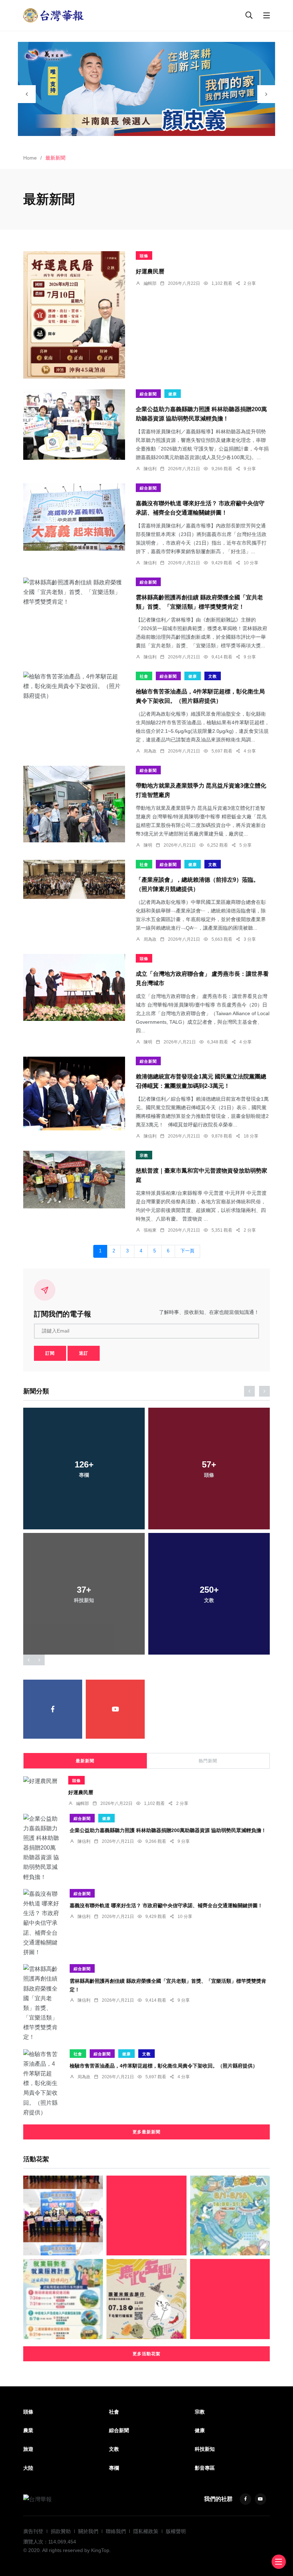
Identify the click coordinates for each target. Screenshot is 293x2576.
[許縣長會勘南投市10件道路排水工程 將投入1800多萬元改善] (146, 2215)
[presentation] (27, 94)
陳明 (148, 845)
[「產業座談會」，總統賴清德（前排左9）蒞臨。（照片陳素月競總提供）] (74, 879)
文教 (213, 676)
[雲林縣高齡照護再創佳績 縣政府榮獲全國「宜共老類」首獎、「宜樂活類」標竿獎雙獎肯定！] (74, 592)
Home (30, 158)
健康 (173, 394)
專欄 (114, 2468)
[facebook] (53, 1709)
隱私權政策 (146, 2531)
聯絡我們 (116, 2531)
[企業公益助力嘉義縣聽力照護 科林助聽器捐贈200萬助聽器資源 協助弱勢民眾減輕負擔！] (74, 425)
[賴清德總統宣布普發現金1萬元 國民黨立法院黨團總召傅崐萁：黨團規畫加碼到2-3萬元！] (74, 1094)
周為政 (150, 751)
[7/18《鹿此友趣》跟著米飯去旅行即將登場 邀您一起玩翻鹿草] (146, 2299)
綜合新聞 (148, 394)
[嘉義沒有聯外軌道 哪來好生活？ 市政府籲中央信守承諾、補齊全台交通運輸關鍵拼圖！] (74, 517)
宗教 (144, 1155)
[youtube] (115, 1709)
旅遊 (28, 2449)
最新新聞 (85, 1761)
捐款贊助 (61, 2531)
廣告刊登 (33, 2531)
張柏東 (150, 1230)
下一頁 (187, 1251)
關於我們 (88, 2531)
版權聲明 (176, 2531)
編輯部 (150, 283)
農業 (28, 2430)
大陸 (28, 2468)
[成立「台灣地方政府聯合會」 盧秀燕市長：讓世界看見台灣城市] (74, 988)
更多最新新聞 (146, 2132)
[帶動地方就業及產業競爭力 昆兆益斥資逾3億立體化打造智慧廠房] (74, 804)
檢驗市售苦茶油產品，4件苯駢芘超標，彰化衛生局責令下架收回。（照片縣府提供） (164, 2066)
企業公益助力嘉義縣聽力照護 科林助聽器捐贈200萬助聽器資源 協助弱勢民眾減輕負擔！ (168, 1830)
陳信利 (150, 469)
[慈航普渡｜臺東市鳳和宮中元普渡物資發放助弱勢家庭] (74, 1180)
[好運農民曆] (74, 315)
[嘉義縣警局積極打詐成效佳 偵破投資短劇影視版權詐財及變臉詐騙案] (63, 2215)
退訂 (84, 1353)
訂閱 (50, 1353)
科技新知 (205, 2449)
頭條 (144, 256)
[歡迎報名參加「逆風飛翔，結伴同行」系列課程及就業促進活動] (63, 2299)
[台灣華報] (54, 15)
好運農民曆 (150, 271)
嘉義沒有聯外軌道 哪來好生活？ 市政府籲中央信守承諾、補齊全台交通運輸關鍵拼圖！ (166, 1905)
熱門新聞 (208, 1761)
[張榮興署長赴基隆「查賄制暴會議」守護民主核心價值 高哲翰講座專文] (230, 2299)
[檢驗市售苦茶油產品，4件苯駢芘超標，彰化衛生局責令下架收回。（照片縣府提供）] (74, 686)
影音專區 (205, 2468)
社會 (144, 676)
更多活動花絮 (146, 2354)
